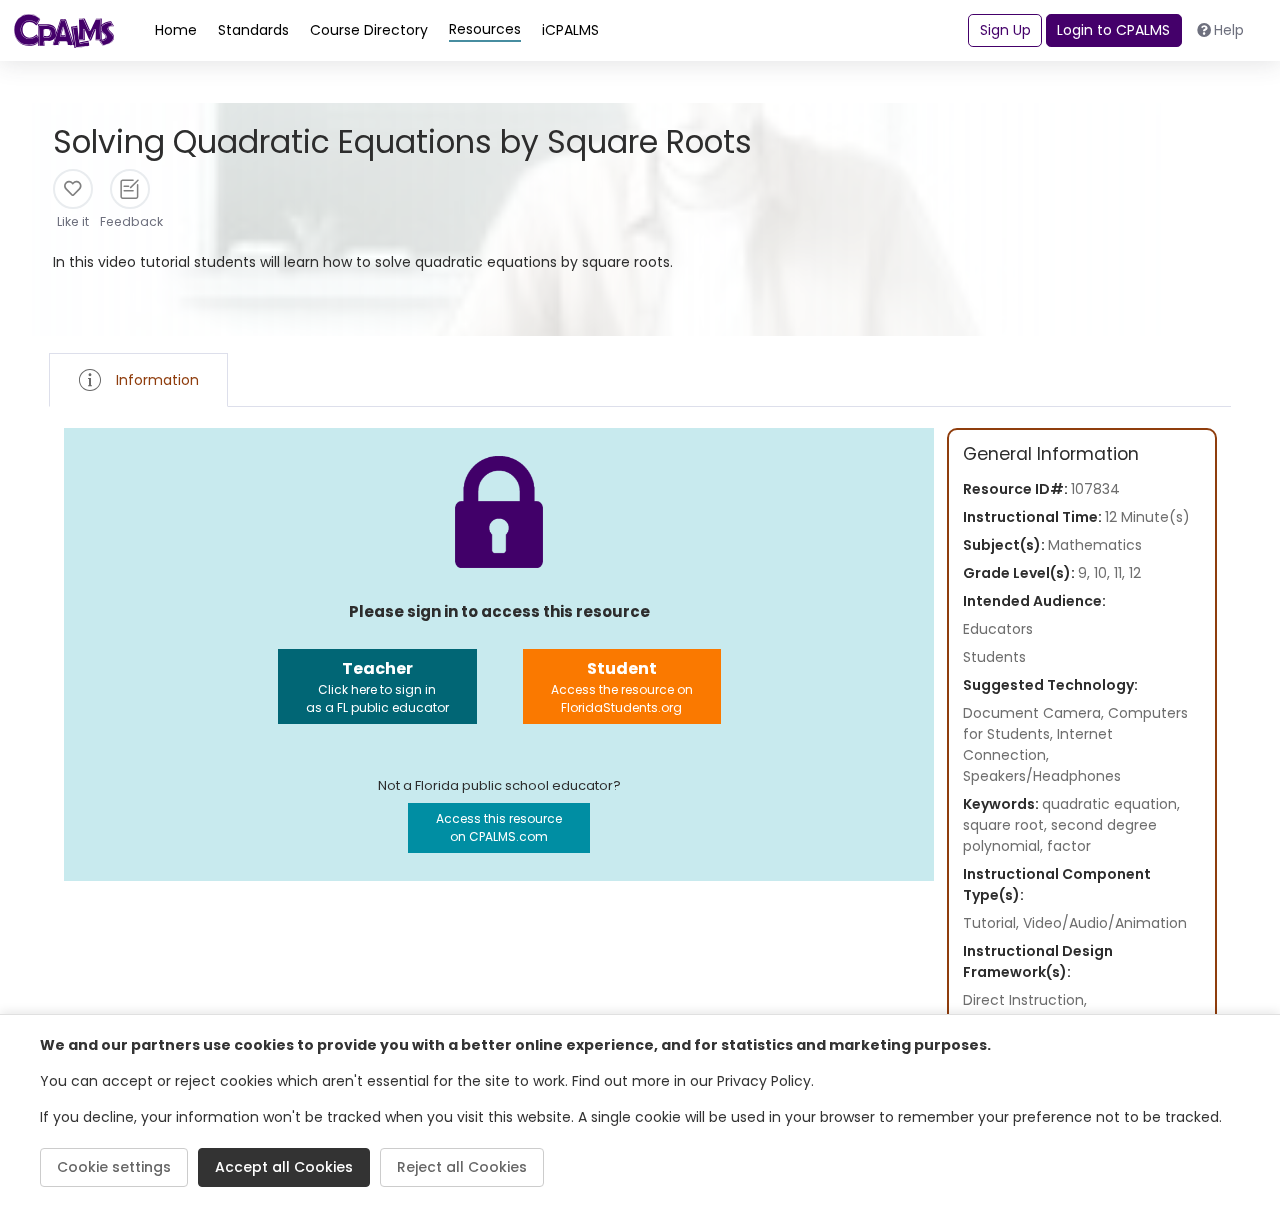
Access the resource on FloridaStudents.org (622, 686)
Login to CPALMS (1113, 30)
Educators (998, 629)
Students (994, 657)
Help (1229, 30)
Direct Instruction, (1025, 1000)
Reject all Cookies (462, 1167)
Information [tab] (157, 380)
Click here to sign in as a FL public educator (377, 686)
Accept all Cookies (284, 1167)
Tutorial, (993, 923)
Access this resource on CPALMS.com (499, 827)
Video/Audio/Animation (1105, 923)
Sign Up (1005, 30)
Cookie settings (114, 1167)
